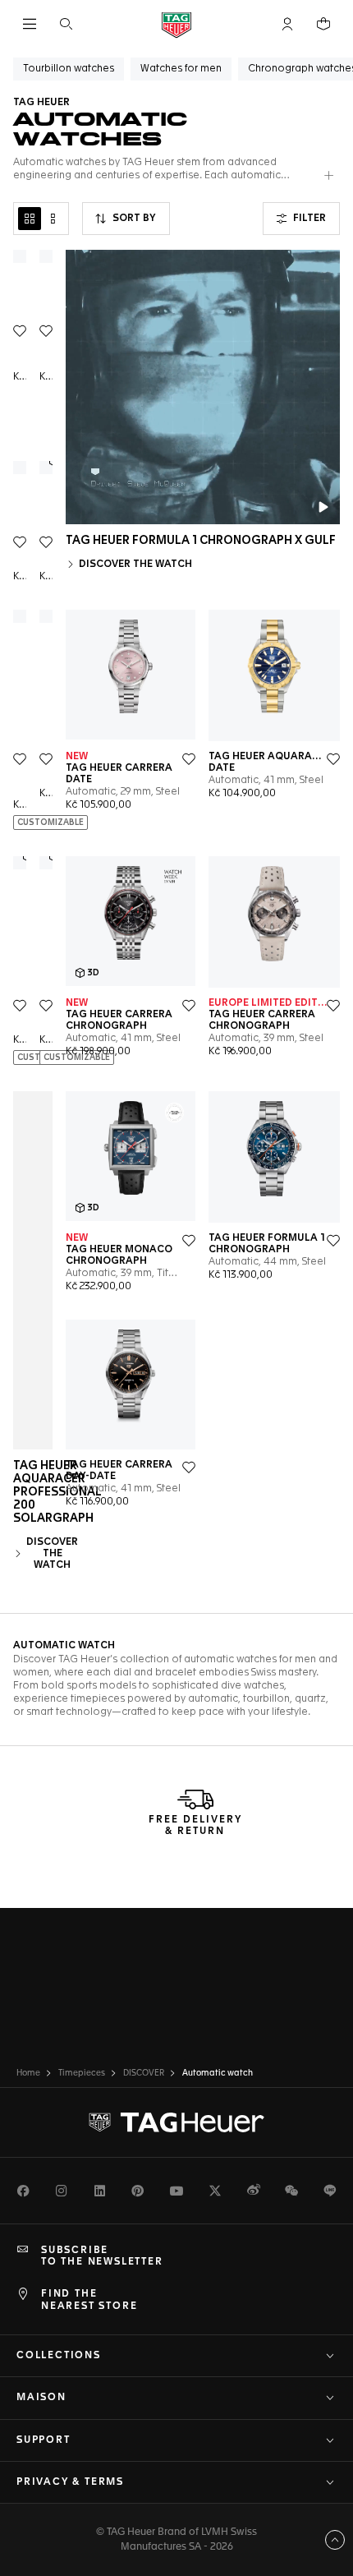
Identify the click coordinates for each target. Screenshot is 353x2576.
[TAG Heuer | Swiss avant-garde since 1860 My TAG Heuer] (176, 2122)
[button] (287, 24)
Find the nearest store (89, 2300)
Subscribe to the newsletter (102, 2256)
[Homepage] (176, 24)
